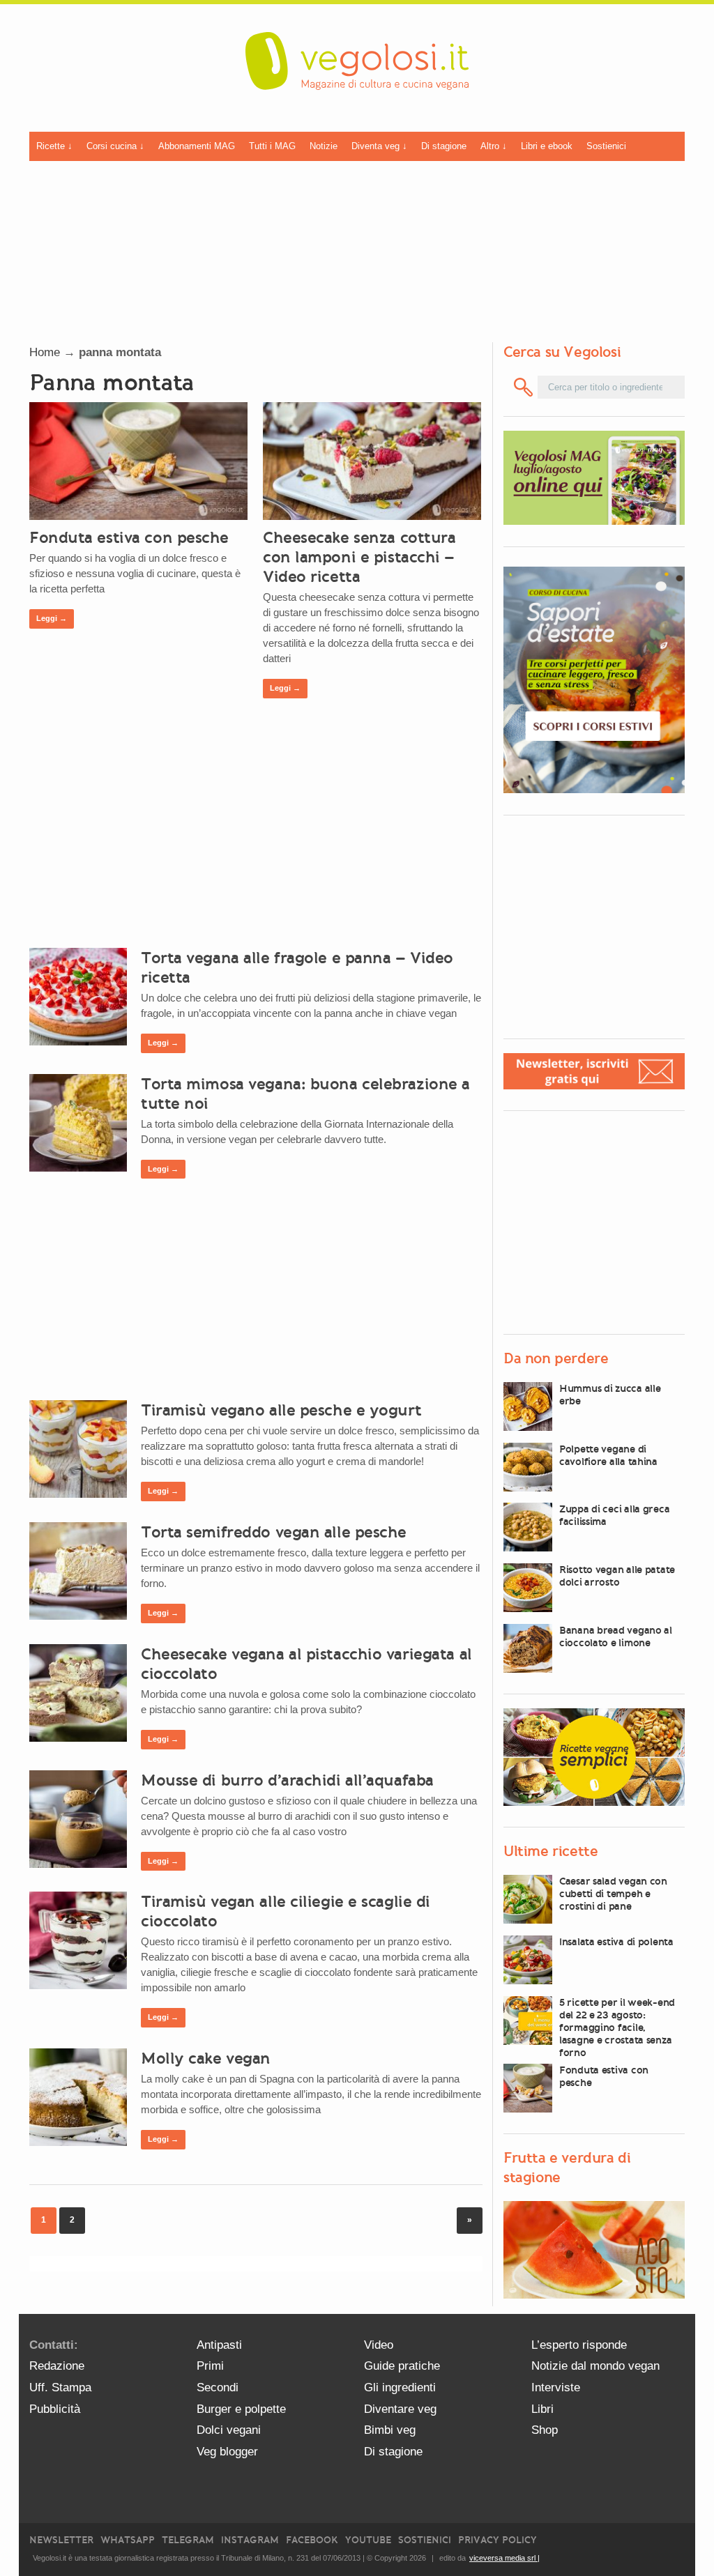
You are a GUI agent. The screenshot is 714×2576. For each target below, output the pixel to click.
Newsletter (61, 2540)
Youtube (368, 2540)
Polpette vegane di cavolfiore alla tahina (608, 1455)
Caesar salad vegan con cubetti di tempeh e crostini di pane (613, 1894)
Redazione (57, 2366)
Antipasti (219, 2345)
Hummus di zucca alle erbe (610, 1395)
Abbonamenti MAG (197, 146)
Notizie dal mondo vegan (595, 2366)
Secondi (218, 2387)
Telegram (188, 2540)
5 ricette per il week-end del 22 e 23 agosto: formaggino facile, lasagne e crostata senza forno (617, 2027)
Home (45, 352)
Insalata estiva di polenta (616, 1942)
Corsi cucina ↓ (115, 146)
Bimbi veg (390, 2430)
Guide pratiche (402, 2366)
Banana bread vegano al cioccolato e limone (616, 1636)
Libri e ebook (547, 146)
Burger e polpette (241, 2409)
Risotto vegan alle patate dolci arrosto (617, 1576)
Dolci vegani (229, 2430)
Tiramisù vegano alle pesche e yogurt (281, 1410)
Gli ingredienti (400, 2387)
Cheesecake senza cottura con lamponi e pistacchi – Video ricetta (359, 557)
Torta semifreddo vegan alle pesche (274, 1532)
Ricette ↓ (54, 146)
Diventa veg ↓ (379, 146)
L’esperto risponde (579, 2345)
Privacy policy (497, 2540)
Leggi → (52, 618)
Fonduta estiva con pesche (129, 537)
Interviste (556, 2387)
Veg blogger (227, 2452)
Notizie (324, 146)
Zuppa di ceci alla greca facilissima (614, 1515)
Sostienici (606, 146)
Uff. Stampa (60, 2387)
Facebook (312, 2540)
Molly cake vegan (206, 2058)
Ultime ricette (550, 1851)
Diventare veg (400, 2409)
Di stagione (444, 146)
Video (379, 2345)
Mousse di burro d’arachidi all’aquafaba (287, 1780)
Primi (210, 2366)
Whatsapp (128, 2540)
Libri (542, 2409)
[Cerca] (523, 387)
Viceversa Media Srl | (504, 2558)
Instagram (250, 2540)
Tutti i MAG (272, 146)
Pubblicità (55, 2409)
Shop (545, 2430)
